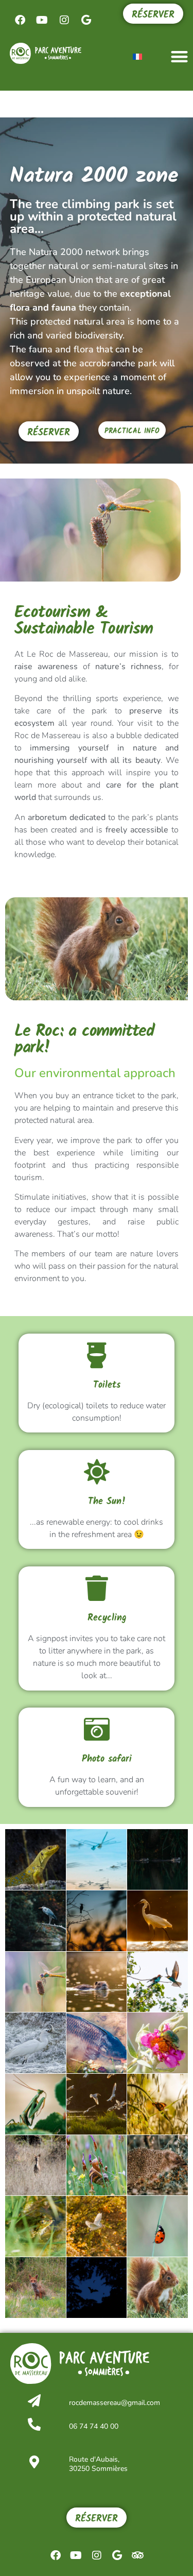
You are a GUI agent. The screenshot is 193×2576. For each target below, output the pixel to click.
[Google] (86, 20)
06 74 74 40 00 (94, 2426)
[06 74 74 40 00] (34, 2424)
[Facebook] (20, 20)
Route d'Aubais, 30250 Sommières (98, 2464)
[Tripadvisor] (138, 2555)
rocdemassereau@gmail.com (115, 2403)
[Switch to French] (137, 56)
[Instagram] (64, 20)
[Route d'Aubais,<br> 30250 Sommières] (34, 2462)
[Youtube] (42, 20)
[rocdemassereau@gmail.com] (34, 2401)
